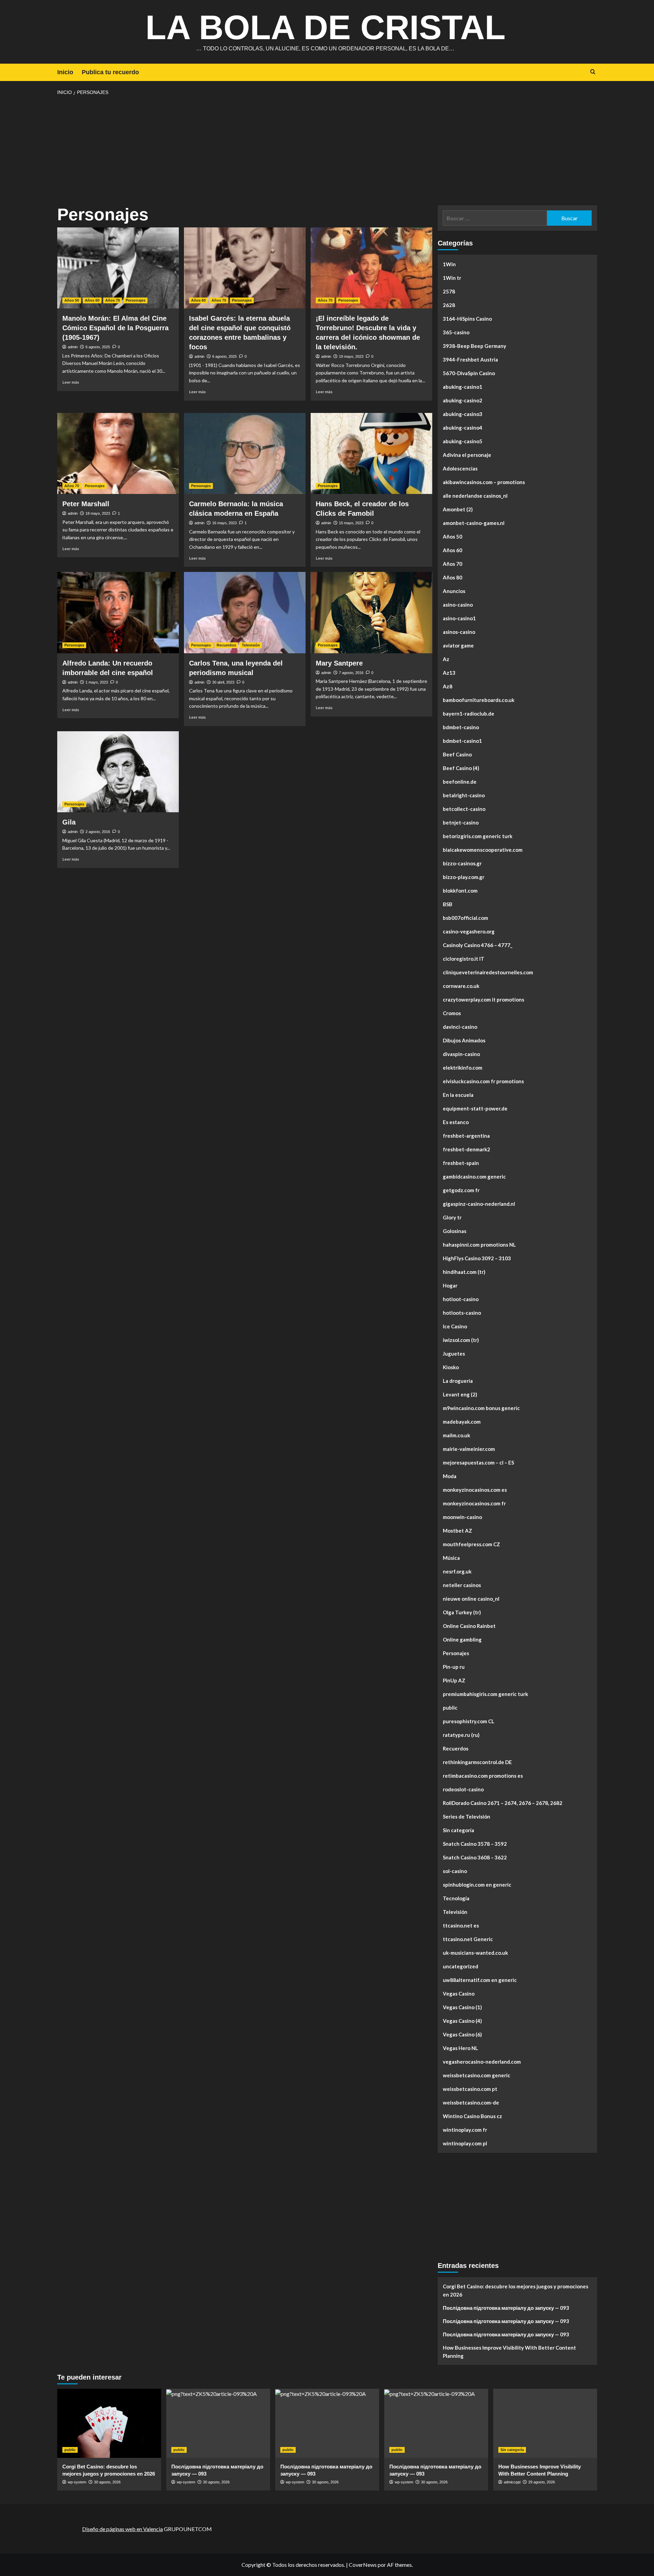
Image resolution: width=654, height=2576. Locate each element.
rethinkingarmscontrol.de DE (477, 1762)
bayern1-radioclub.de (469, 714)
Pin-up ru (454, 1667)
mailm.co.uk (456, 1435)
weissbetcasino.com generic (477, 2075)
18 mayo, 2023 (98, 513)
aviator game (458, 645)
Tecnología (456, 1898)
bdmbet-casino (461, 727)
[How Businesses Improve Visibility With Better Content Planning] (545, 2423)
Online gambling (462, 1639)
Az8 (448, 686)
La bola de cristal (325, 27)
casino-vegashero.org (469, 931)
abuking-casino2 (463, 400)
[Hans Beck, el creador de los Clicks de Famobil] (371, 453)
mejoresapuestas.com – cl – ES (478, 1462)
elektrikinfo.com (463, 1068)
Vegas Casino (459, 1994)
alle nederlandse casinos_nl (475, 496)
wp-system (77, 2482)
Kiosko (451, 1367)
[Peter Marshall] (118, 453)
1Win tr (452, 278)
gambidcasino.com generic (474, 1177)
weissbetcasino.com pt (470, 2089)
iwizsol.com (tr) (461, 1340)
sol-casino (455, 1871)
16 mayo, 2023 (224, 523)
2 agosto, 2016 (98, 832)
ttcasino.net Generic (468, 1939)
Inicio (65, 72)
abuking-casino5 (463, 441)
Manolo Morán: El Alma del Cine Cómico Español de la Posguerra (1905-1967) (115, 328)
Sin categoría (458, 1830)
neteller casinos (462, 1585)
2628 (449, 305)
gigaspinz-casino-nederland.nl (479, 1204)
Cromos (452, 1013)
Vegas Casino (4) (462, 2021)
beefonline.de (460, 782)
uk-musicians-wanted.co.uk (475, 1953)
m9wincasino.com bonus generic (481, 1408)
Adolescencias (460, 468)
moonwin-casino (462, 1517)
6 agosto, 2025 (98, 347)
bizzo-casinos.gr (462, 863)
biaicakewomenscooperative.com (483, 850)
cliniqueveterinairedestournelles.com (488, 972)
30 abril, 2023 (223, 682)
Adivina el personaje (467, 455)
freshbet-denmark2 (466, 1149)
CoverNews (363, 2565)
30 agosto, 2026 (107, 2482)
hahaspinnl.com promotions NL (479, 1245)
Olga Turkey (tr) (462, 1612)
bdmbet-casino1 (462, 741)
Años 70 (113, 300)
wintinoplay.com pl (465, 2143)
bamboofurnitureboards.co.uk (479, 700)
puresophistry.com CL (469, 1721)
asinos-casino (459, 632)
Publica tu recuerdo (110, 72)
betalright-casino (464, 795)
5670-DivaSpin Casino (469, 373)
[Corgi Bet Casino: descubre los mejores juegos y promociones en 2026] (109, 2423)
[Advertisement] (327, 151)
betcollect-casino (464, 809)
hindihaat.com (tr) (464, 1272)
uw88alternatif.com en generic (480, 1980)
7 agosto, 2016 (351, 673)
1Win (449, 264)
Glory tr (452, 1217)
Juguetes (454, 1354)
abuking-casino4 (463, 428)
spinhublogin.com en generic (477, 1885)
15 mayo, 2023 (351, 523)
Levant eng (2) (460, 1394)
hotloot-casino (461, 1299)
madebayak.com (462, 1422)
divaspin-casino (461, 1054)
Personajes (136, 300)
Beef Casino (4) (461, 768)
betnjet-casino (461, 822)
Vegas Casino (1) (462, 2007)
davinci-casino (460, 1027)
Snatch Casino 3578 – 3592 (475, 1844)
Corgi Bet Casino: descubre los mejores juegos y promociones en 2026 (516, 2290)
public (450, 1708)
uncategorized (461, 1966)
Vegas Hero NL (460, 2048)
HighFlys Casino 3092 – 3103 (477, 1258)
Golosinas (455, 1231)
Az (446, 659)
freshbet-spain (461, 1163)
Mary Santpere (339, 663)
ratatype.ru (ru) (461, 1735)
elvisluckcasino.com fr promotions (483, 1081)
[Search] (593, 72)
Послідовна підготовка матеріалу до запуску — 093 (506, 2308)
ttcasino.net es (461, 1925)
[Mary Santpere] (371, 612)
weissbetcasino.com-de (471, 2102)
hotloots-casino (462, 1313)
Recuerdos (226, 645)
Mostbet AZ (457, 1531)
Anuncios (454, 591)
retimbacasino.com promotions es (483, 1776)
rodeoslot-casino (463, 1789)
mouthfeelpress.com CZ (471, 1544)
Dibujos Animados (464, 1040)
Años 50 (72, 300)
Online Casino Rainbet (469, 1626)
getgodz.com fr (461, 1190)
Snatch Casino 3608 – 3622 (475, 1857)
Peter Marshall (86, 504)
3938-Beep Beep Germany (474, 346)
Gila (69, 822)
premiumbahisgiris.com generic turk (485, 1694)
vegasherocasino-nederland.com (482, 2062)
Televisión (251, 645)
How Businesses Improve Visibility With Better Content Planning (509, 2352)
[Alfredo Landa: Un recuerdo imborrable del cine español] (118, 612)
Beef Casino (457, 754)
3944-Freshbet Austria (470, 359)
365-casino (456, 332)
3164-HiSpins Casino (467, 319)
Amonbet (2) (458, 509)
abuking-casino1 (463, 387)
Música (451, 1558)
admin (73, 347)
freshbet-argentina (466, 1136)
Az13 (449, 673)
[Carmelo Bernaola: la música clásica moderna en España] (245, 453)
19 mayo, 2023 (351, 356)
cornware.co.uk (461, 986)
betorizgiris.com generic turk (478, 836)
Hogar (450, 1285)
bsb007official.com (465, 918)
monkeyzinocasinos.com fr (474, 1503)
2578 (449, 291)
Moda (450, 1476)
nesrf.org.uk (457, 1571)
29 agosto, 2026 (542, 2482)
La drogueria (458, 1381)
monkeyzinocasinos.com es (475, 1490)
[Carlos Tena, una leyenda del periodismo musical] (245, 612)
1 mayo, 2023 (97, 682)
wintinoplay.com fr (465, 2130)
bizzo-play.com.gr (464, 877)
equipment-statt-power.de (475, 1108)
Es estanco (456, 1122)
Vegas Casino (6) (462, 2034)
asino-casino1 (459, 618)
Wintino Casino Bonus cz (472, 2116)
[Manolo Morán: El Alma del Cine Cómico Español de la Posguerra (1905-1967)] (118, 268)
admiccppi (512, 2482)
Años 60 (92, 300)
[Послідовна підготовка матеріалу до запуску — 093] (218, 2423)
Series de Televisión (466, 1817)
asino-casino (458, 605)
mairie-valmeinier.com (469, 1449)
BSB (448, 904)
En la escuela (458, 1095)
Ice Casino (455, 1326)
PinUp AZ (454, 1680)
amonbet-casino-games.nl (474, 523)
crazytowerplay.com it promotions (484, 999)
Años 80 (453, 577)
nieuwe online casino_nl (471, 1599)
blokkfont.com (460, 891)
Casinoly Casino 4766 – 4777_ (478, 945)
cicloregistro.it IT (464, 959)
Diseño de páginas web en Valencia (122, 2529)
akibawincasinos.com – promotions (484, 482)
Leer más (71, 382)
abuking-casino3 (463, 414)
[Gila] (118, 772)
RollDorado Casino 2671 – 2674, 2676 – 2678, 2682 (503, 1803)
